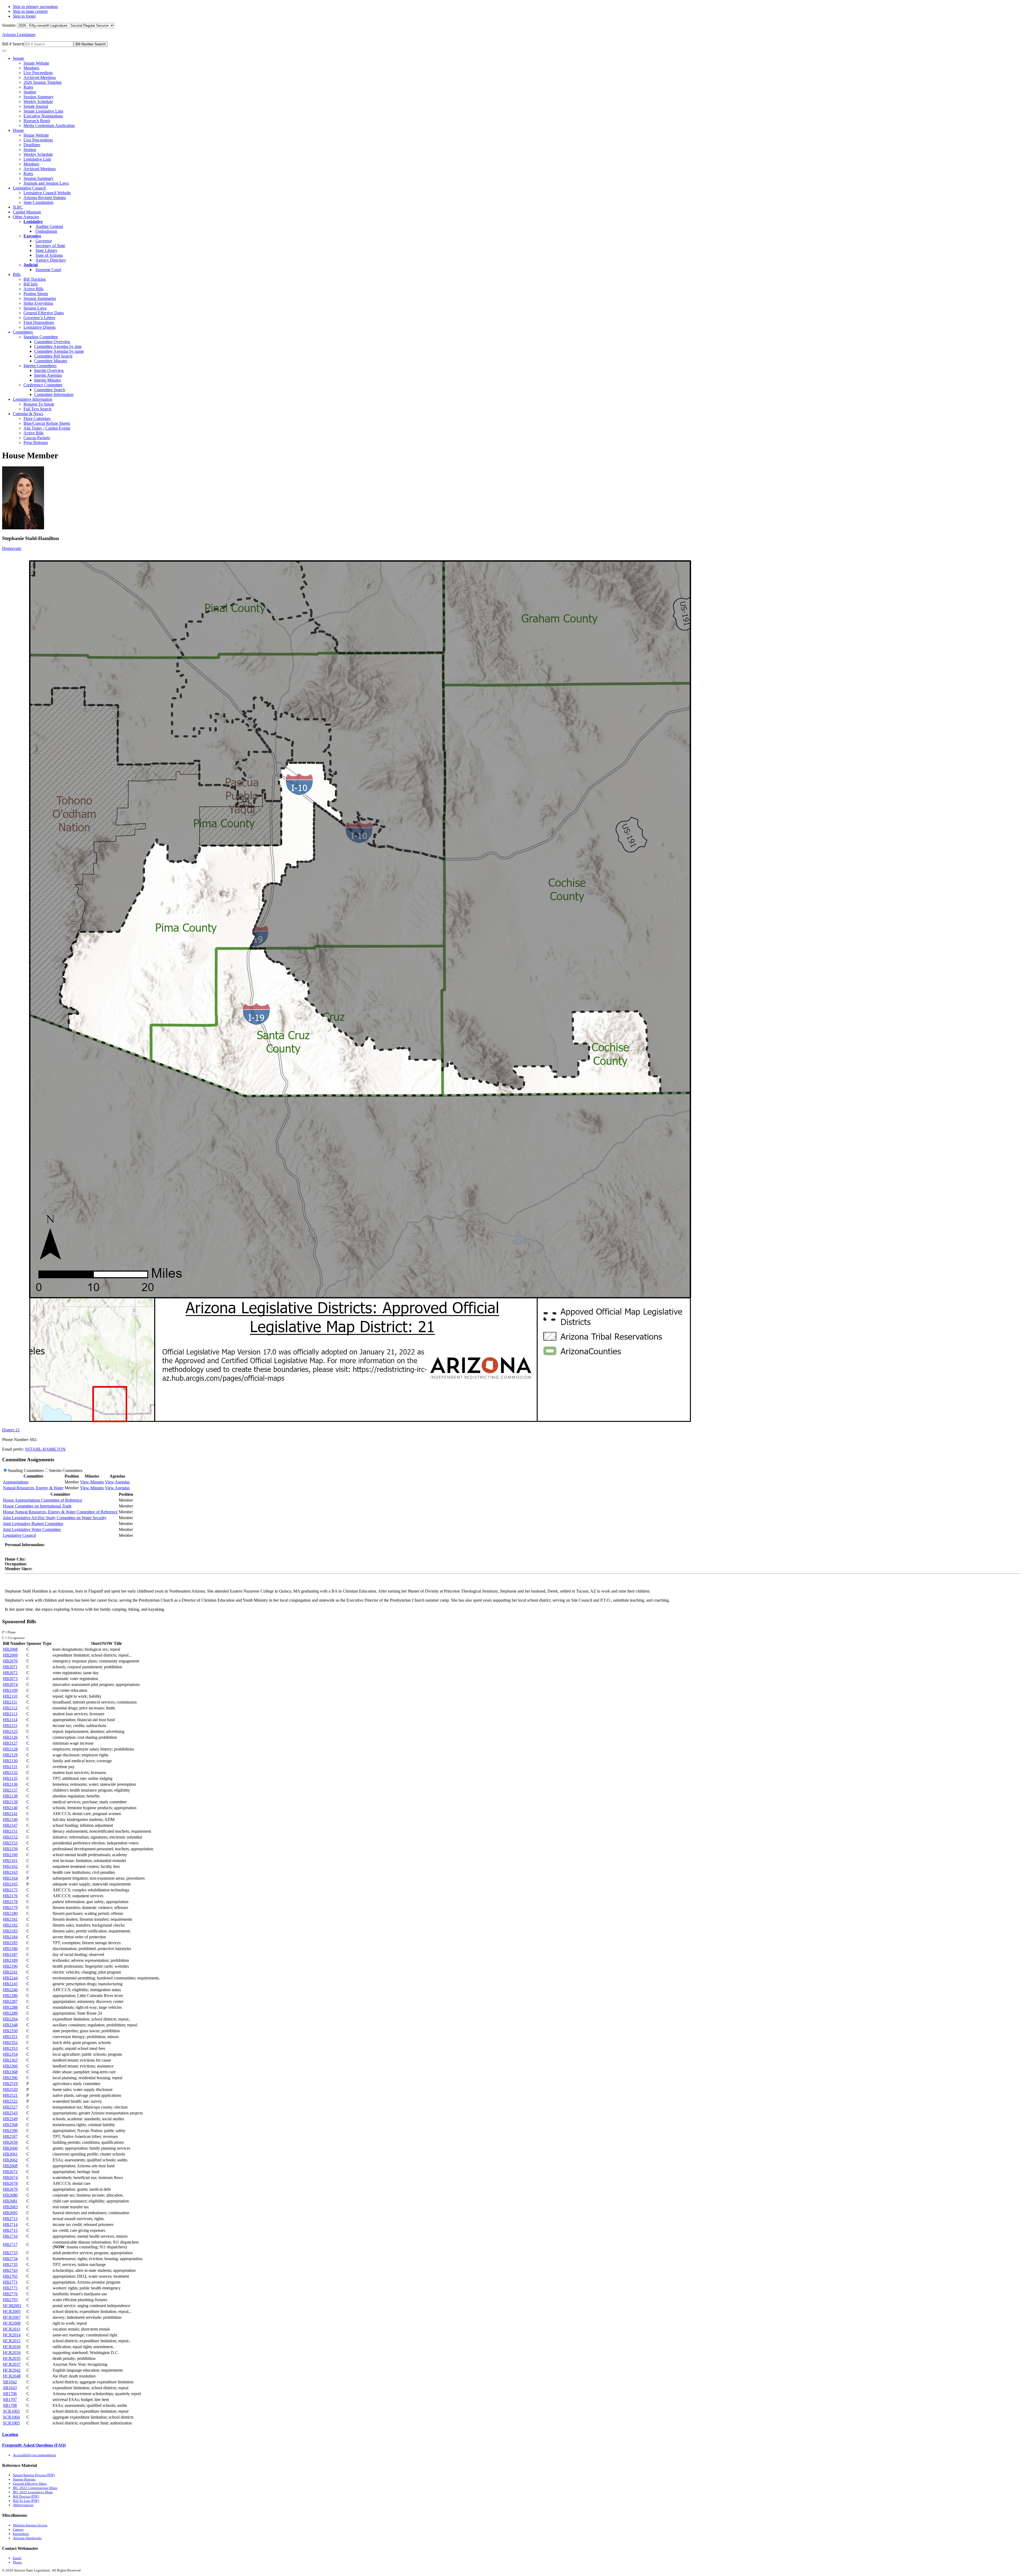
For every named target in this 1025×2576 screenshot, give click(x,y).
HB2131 (10, 1767)
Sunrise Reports (24, 2479)
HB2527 (10, 2107)
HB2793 (10, 2300)
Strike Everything (38, 303)
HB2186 (10, 1949)
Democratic (12, 548)
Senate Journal (36, 106)
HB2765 (10, 2276)
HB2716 (10, 2236)
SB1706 (10, 2394)
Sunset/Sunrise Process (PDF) (34, 2475)
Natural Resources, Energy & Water (33, 1488)
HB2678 (10, 2183)
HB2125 (10, 1731)
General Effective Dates (44, 313)
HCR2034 (12, 2353)
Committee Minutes (51, 361)
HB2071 (10, 1667)
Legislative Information (32, 399)
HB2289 (10, 2013)
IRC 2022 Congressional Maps (35, 2488)
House (18, 130)
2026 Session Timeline (43, 82)
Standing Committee (41, 337)
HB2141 (10, 1814)
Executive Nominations (43, 116)
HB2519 (10, 2084)
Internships (21, 2534)
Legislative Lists (37, 159)
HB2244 (10, 1978)
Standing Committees (26, 1470)
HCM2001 (12, 2306)
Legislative (33, 222)
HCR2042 (12, 2370)
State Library (46, 250)
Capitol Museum (27, 212)
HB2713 (10, 2219)
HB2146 (10, 1819)
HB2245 (10, 1984)
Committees (23, 332)
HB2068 (10, 1649)
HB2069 (10, 1655)
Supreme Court (48, 270)
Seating (30, 92)
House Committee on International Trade (37, 1506)
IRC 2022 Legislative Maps (33, 2492)
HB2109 (10, 1690)
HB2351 (10, 2037)
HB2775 (10, 2288)
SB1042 (10, 2382)
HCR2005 (12, 2311)
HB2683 (10, 2207)
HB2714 (10, 2224)
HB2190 (10, 1966)
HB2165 (10, 1884)
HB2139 (10, 1802)
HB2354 (10, 2054)
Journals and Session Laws (46, 183)
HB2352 (10, 2043)
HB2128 (10, 1749)
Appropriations (16, 1482)
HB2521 (10, 2095)
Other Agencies (26, 217)
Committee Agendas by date (58, 346)
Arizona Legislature (19, 35)
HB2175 (10, 1890)
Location (10, 2434)
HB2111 (10, 1702)
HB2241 (10, 1972)
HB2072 (10, 1673)
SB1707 (10, 2400)
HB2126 (10, 1737)
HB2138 (10, 1796)
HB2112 (10, 1708)
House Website (36, 135)
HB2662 (10, 2160)
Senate (18, 58)
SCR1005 (11, 2423)
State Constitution (38, 202)
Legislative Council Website (47, 193)
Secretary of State (50, 246)
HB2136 (10, 1784)
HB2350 (10, 2031)
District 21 (11, 1430)
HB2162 (10, 1866)
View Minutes (92, 1482)
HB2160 (10, 1855)
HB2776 (10, 2294)
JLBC (18, 207)
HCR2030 (12, 2347)
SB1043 (10, 2388)
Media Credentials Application (49, 126)
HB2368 (10, 2072)
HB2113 (10, 1714)
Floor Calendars (37, 418)
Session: (10, 25)
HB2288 (10, 2007)
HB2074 (10, 1684)
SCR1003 (11, 2411)
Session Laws (35, 308)
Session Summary (39, 97)
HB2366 (10, 2066)
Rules (28, 87)
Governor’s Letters (39, 318)
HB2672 (10, 2172)
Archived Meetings (40, 78)
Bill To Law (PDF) (26, 2501)
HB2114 (10, 1720)
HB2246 (10, 1990)
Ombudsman (46, 231)
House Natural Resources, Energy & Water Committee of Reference (60, 1512)
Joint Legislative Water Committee (32, 1529)
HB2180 (10, 1913)
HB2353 (10, 2048)
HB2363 (10, 2060)
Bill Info (31, 284)
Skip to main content (30, 11)
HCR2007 (12, 2317)
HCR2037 (12, 2364)
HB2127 (10, 1743)
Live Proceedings (38, 73)
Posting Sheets (36, 294)
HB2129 (10, 1755)
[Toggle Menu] (4, 51)
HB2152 (10, 1837)
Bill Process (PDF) (26, 2496)
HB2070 (10, 1661)
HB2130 (10, 1761)
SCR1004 (11, 2417)
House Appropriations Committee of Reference (43, 1500)
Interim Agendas (48, 375)
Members (31, 68)
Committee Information (54, 394)
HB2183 (10, 1931)
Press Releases (36, 442)
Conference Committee (43, 385)
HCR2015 (12, 2341)
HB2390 (10, 2078)
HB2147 (10, 1825)
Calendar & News (28, 414)
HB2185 (10, 1943)
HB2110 (10, 1696)
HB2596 (10, 2131)
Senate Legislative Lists (43, 111)
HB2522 (10, 2101)
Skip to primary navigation (35, 7)
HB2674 (10, 2178)
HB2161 (10, 1861)
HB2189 (10, 1960)
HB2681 (10, 2201)
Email (17, 2558)
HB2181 (10, 1919)
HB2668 (10, 2166)
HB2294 (10, 2019)
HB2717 (10, 2244)
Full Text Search (37, 409)
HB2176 (10, 1896)
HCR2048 (12, 2376)
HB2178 (10, 1902)
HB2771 (10, 2282)
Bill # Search (13, 44)
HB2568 (10, 2125)
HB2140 (10, 1808)
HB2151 (10, 1831)
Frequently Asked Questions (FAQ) (34, 2445)
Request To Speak (39, 404)
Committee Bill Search (53, 356)
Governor (44, 241)
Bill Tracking (35, 279)
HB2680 (10, 2195)
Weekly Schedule (38, 102)
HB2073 (10, 1679)
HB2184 (10, 1937)
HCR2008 (12, 2323)
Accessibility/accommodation (34, 2455)
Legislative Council (29, 188)
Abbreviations (23, 2505)
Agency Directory (51, 260)
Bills (17, 274)
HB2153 (10, 1843)
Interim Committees (40, 366)
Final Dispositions (39, 322)
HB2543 (10, 2113)
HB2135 (10, 1778)
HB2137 (10, 1790)
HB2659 (10, 2142)
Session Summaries (40, 298)
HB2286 (10, 1996)
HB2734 (10, 2259)
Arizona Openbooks (27, 2538)
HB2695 (10, 2213)
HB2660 (10, 2148)
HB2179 (10, 1908)
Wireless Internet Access (30, 2525)
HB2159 (10, 1849)
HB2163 (10, 1872)
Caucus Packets (37, 438)
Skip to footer (24, 16)
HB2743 (10, 2270)
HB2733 (10, 2253)
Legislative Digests (40, 327)
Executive (32, 236)
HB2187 (10, 1954)
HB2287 (10, 2001)
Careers (18, 2529)
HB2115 (10, 1726)
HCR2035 (12, 2358)
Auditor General (49, 226)
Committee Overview (52, 342)
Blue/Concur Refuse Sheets (47, 423)
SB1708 (10, 2405)
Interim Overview (49, 370)
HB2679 (10, 2189)
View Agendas (117, 1482)
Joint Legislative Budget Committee (33, 1524)
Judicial (31, 265)
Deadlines (32, 145)
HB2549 (10, 2119)
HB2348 (10, 2025)
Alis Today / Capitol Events (47, 428)
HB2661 (10, 2154)
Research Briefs (37, 121)
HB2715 (10, 2230)
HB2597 (10, 2136)
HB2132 (10, 1773)
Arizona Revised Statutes (45, 198)
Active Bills (33, 289)
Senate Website (36, 63)
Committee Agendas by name (59, 351)
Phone (17, 2562)
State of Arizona (49, 255)
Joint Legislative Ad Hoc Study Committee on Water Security (55, 1518)
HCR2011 (12, 2329)
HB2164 (10, 1878)
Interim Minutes (48, 380)
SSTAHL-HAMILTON (45, 1449)
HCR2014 (12, 2335)
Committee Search (50, 390)
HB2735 (10, 2265)
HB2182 (10, 1925)
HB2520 (10, 2089)
